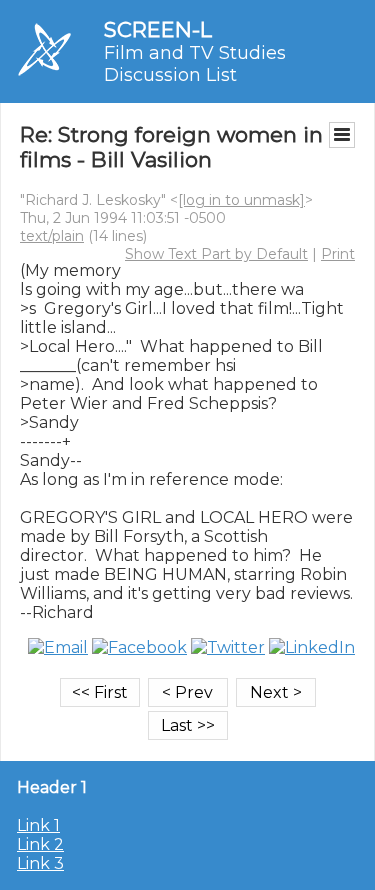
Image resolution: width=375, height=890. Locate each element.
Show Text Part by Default (216, 254)
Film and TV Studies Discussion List (195, 64)
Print (338, 254)
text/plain (52, 236)
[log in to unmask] (241, 200)
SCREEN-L (158, 29)
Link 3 (40, 863)
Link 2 (40, 844)
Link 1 (38, 825)
